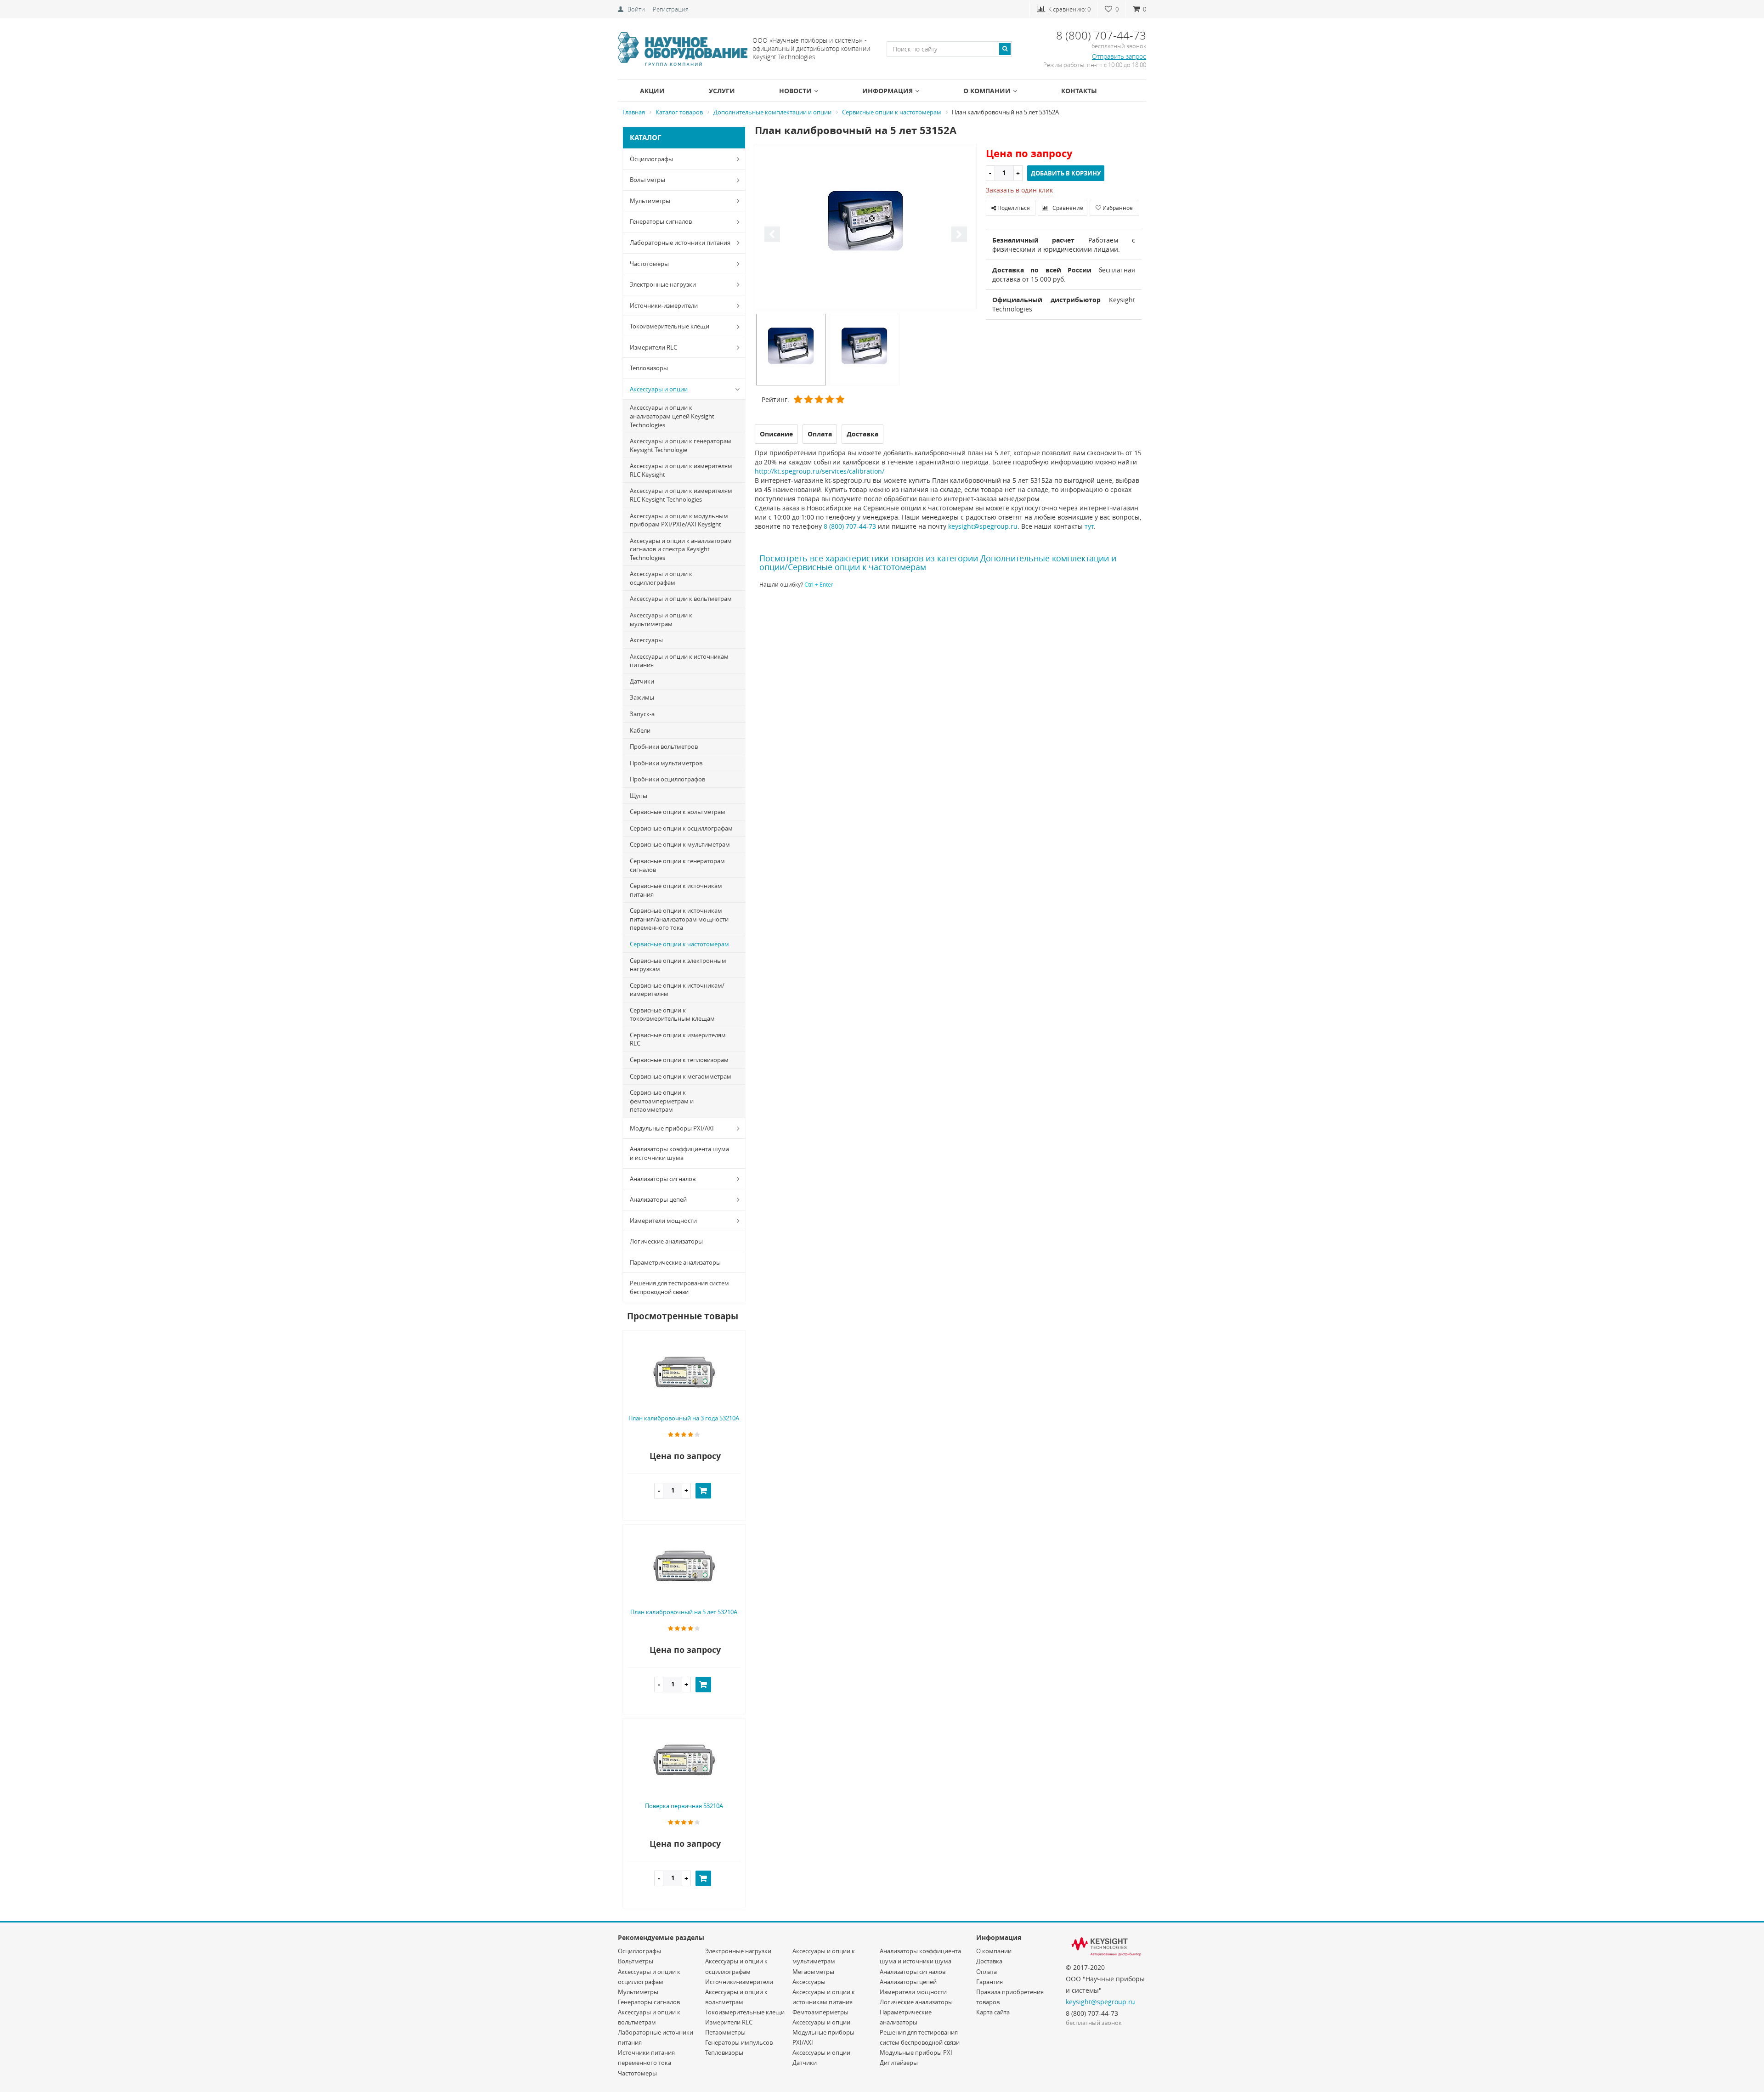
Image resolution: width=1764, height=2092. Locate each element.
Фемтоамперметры (820, 2012)
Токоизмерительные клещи (670, 326)
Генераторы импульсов (739, 2042)
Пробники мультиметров (666, 763)
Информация (888, 91)
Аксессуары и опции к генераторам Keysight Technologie (681, 445)
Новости (795, 91)
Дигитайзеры (899, 2063)
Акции (652, 91)
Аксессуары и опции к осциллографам (661, 578)
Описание (776, 434)
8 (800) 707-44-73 (850, 526)
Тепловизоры (649, 368)
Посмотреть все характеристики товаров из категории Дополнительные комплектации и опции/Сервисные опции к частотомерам (938, 563)
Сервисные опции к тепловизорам (679, 1060)
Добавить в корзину (1066, 173)
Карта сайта (993, 2012)
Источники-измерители (664, 305)
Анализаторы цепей (658, 1199)
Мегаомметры (813, 1972)
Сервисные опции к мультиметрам (680, 844)
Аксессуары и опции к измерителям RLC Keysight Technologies (681, 495)
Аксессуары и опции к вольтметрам (681, 599)
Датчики (642, 681)
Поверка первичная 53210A (684, 1806)
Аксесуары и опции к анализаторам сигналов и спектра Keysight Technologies (681, 549)
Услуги (722, 91)
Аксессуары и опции (659, 389)
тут (1089, 526)
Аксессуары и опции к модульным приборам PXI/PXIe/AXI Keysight (679, 520)
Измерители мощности (663, 1221)
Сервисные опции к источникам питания (676, 890)
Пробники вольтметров (664, 746)
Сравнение (1067, 208)
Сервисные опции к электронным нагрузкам (678, 965)
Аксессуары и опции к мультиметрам (661, 619)
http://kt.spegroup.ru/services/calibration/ (820, 471)
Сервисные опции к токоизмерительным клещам (672, 1015)
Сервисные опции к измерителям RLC (678, 1039)
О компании (987, 91)
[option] (866, 227)
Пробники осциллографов (667, 779)
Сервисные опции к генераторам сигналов (677, 865)
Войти (636, 9)
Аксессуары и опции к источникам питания (679, 661)
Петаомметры (725, 2032)
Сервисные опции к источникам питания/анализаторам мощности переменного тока (679, 919)
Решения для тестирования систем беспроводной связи (679, 1287)
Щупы (639, 796)
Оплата (987, 1972)
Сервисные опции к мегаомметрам (681, 1076)
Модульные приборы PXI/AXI (672, 1128)
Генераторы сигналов (661, 221)
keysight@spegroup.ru (983, 526)
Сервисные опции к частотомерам (679, 944)
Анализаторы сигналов (663, 1179)
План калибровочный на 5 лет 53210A (684, 1612)
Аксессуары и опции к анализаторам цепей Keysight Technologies (672, 416)
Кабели (640, 730)
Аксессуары (646, 640)
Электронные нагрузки (663, 284)
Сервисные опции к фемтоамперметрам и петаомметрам (662, 1101)
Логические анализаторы (666, 1241)
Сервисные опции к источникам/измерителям (677, 990)
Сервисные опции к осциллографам (681, 828)
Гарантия (989, 1982)
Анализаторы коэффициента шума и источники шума (679, 1153)
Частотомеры (649, 264)
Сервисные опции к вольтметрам (678, 812)
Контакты (1079, 91)
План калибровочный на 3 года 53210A (684, 1418)
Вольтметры (647, 180)
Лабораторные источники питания (680, 243)
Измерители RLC (653, 347)
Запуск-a (642, 714)
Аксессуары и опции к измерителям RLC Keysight (681, 470)
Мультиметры (650, 201)
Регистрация (671, 9)
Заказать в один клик (1019, 190)
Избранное (1117, 208)
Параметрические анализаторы (675, 1262)
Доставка (989, 1961)
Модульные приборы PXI (916, 2052)
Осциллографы (651, 159)
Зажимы (642, 697)
